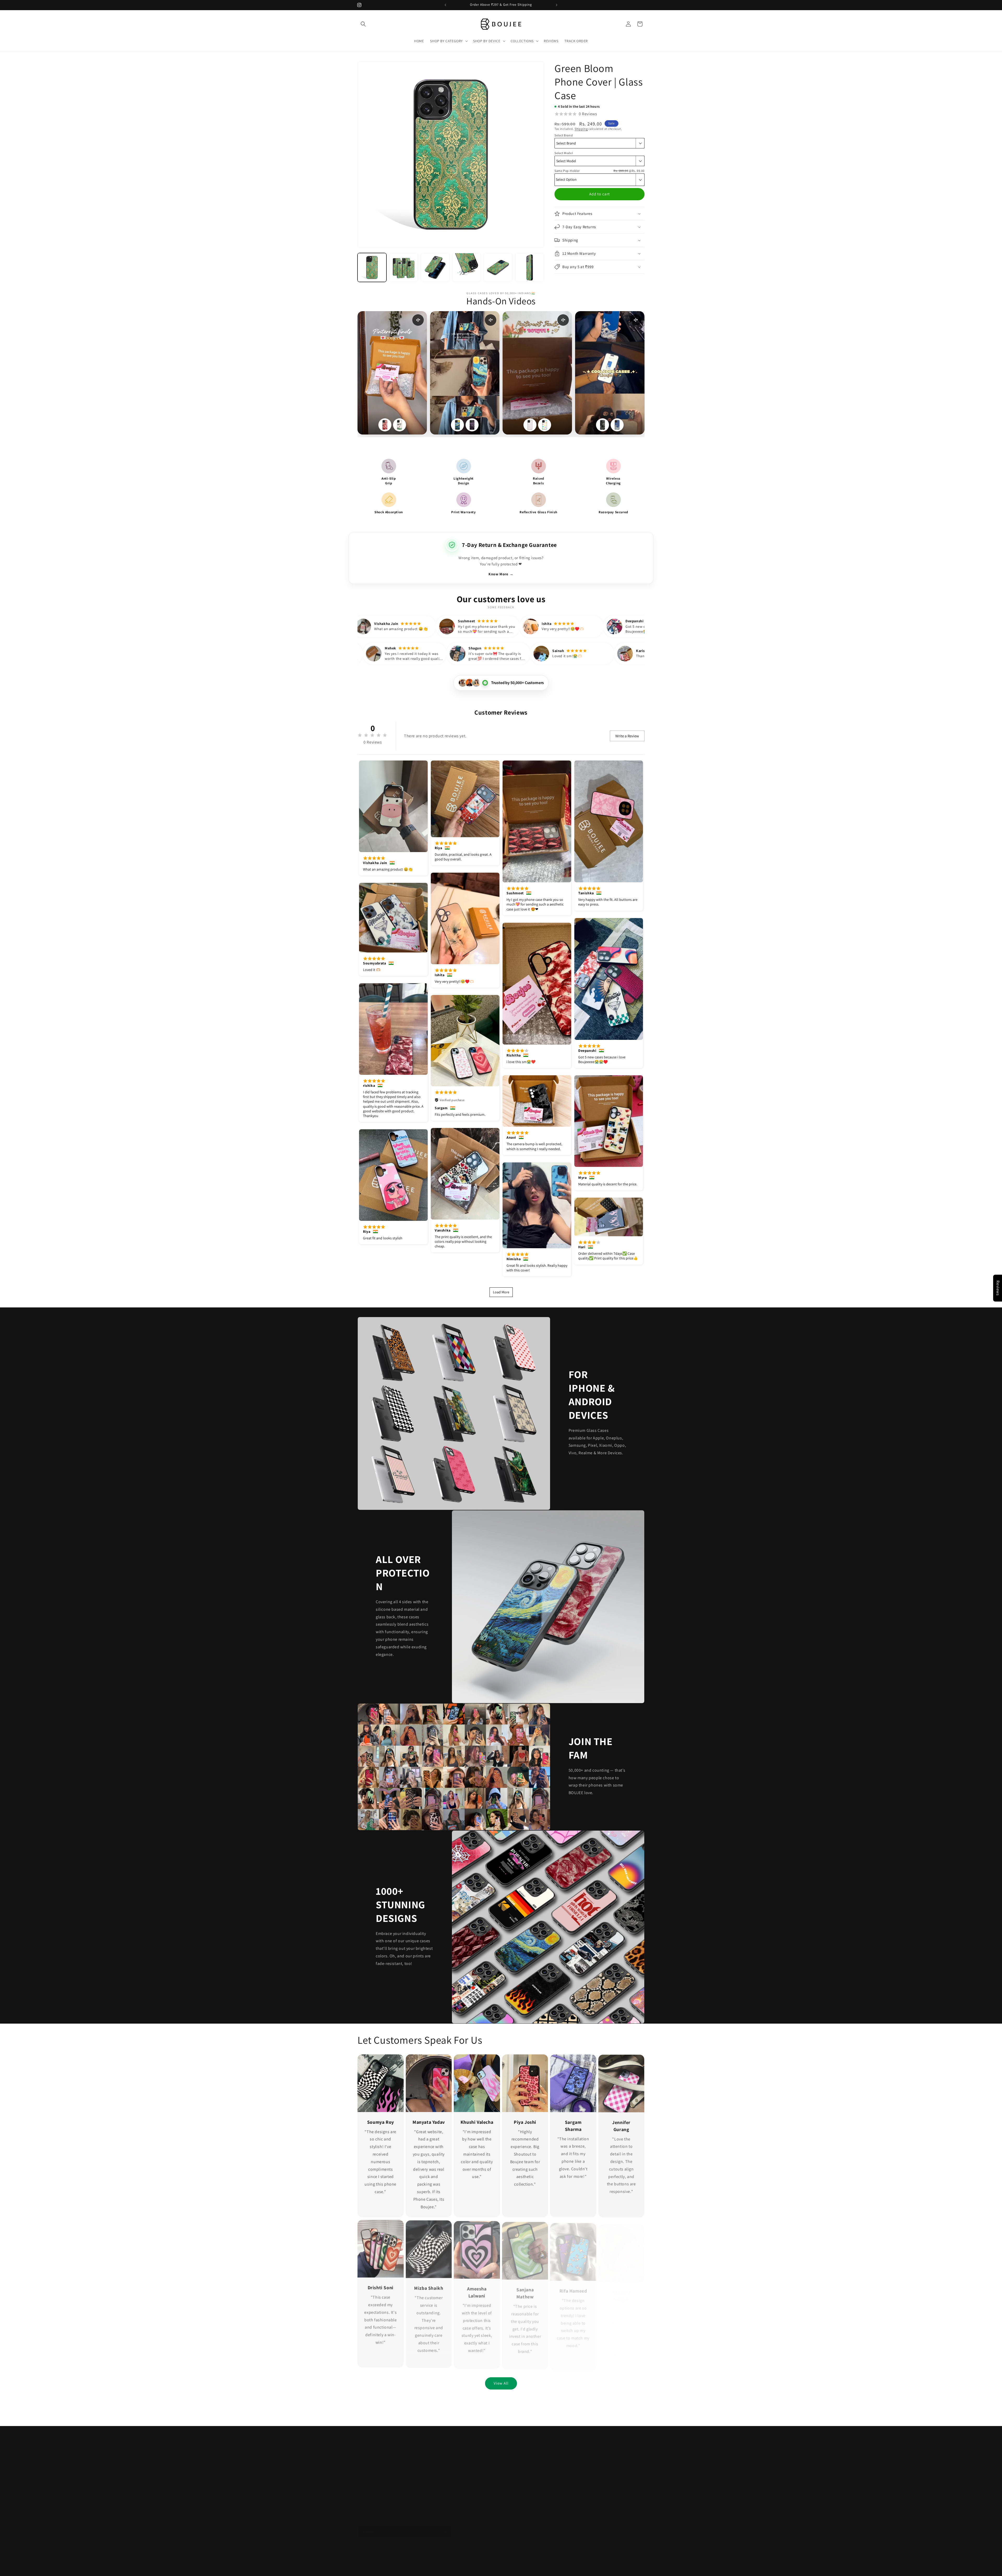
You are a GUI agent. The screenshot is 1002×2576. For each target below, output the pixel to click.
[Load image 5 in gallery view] (498, 267)
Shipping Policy (370, 2459)
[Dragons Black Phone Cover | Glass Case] (603, 425)
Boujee (373, 2564)
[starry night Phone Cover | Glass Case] (457, 425)
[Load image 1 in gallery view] (372, 267)
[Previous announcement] (445, 5)
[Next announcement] (557, 5)
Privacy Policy (369, 2469)
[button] (363, 24)
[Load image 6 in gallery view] (530, 267)
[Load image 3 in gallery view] (435, 267)
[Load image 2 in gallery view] (404, 267)
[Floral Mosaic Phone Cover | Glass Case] (545, 425)
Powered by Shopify (392, 2564)
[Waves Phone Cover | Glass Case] (617, 425)
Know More (501, 574)
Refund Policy (369, 2450)
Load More (501, 1292)
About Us (365, 2496)
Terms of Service (371, 2478)
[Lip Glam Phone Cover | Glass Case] (385, 425)
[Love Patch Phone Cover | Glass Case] (530, 425)
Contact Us (367, 2487)
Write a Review (627, 736)
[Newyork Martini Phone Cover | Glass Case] (399, 425)
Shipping (581, 129)
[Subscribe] (445, 2526)
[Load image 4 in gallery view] (467, 267)
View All (501, 2383)
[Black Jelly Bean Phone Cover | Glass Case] (472, 425)
